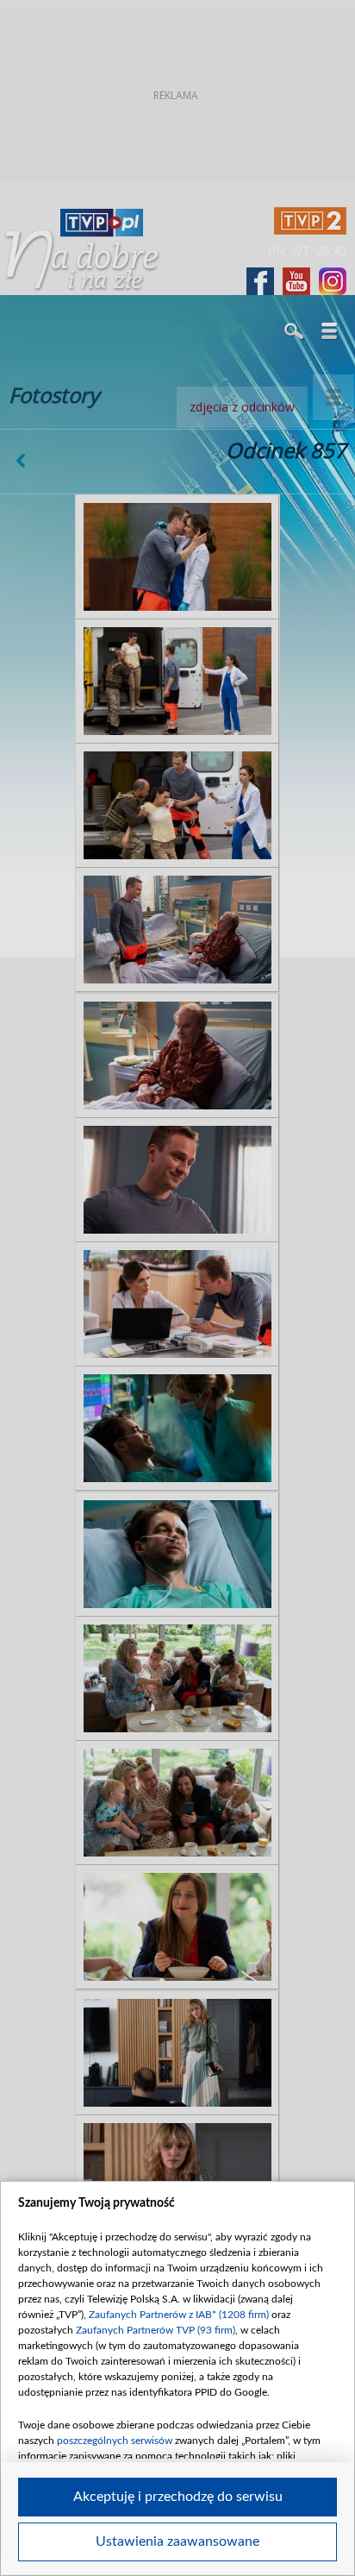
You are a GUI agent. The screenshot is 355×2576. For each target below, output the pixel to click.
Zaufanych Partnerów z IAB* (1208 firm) (179, 2315)
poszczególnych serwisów (115, 2441)
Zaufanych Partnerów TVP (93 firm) (156, 2330)
